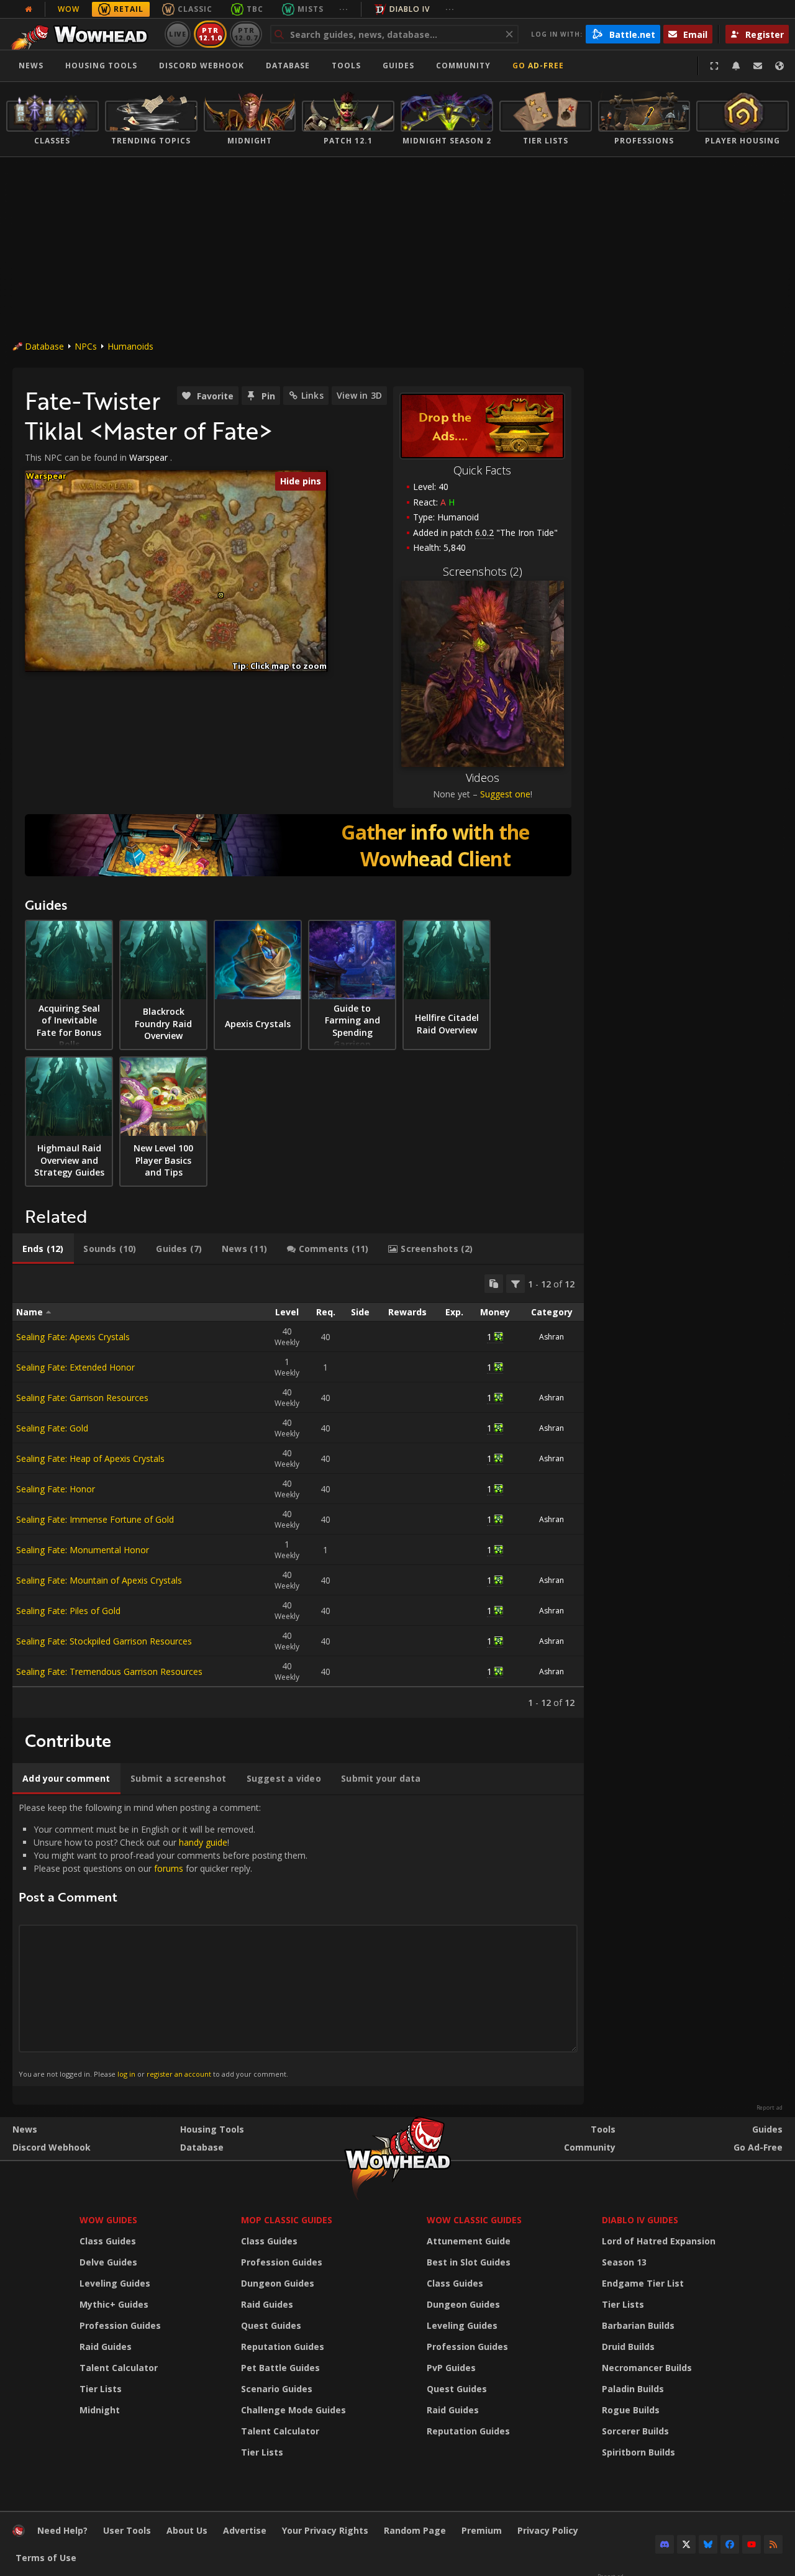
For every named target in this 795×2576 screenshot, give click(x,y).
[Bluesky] (708, 2544)
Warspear (148, 457)
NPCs (86, 346)
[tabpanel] (298, 1491)
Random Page (415, 2530)
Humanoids (130, 346)
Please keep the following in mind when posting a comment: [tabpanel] (163, 1940)
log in (126, 2074)
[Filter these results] (516, 1284)
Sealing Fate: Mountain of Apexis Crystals (99, 1580)
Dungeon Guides (278, 2283)
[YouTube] (752, 2544)
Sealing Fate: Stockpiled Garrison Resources (104, 1641)
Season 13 (624, 2262)
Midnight (100, 2410)
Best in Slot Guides (469, 2262)
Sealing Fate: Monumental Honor (83, 1550)
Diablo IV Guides (640, 2220)
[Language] (779, 66)
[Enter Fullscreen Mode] (714, 66)
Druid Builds (628, 2347)
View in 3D (359, 395)
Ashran (552, 1337)
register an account (179, 2074)
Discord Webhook (202, 66)
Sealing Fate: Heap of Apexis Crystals (90, 1458)
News (31, 66)
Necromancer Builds (647, 2368)
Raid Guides (106, 2347)
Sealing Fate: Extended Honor (75, 1367)
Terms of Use (46, 2558)
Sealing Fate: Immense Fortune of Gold (95, 1519)
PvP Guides (451, 2368)
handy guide (203, 1842)
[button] (221, 595)
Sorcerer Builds (635, 2431)
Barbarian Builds (638, 2325)
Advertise (245, 2530)
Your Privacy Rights (325, 2530)
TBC (255, 9)
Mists (311, 9)
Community (463, 66)
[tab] (43, 1249)
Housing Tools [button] (101, 66)
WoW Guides (108, 2220)
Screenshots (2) (483, 571)
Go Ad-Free (538, 66)
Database (288, 66)
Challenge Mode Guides (293, 2410)
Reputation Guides (283, 2347)
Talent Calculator (119, 2368)
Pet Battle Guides (280, 2368)
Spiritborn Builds (638, 2452)
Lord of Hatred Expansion (659, 2241)
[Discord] (665, 2544)
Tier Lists (101, 2389)
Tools (603, 2129)
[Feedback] (758, 66)
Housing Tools (212, 2129)
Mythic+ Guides (114, 2304)
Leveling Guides (115, 2283)
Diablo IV (410, 9)
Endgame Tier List (643, 2283)
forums (169, 1868)
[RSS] (773, 2544)
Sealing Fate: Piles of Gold (68, 1611)
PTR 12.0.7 (246, 34)
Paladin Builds (633, 2389)
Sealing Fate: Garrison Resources (82, 1398)
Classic (195, 9)
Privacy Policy (548, 2530)
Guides (398, 66)
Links (312, 395)
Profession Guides (120, 2325)
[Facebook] (730, 2544)
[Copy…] (494, 1284)
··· (344, 9)
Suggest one (505, 794)
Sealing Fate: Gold (52, 1428)
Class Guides (108, 2241)
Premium (482, 2530)
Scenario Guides (277, 2389)
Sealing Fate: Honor (56, 1489)
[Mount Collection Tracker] (298, 845)
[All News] (29, 9)
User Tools (127, 2530)
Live (178, 34)
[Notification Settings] (736, 66)
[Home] (83, 34)
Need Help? (62, 2530)
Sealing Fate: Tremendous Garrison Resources (109, 1671)
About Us (187, 2530)
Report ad (770, 2108)
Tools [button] (346, 66)
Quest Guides (271, 2325)
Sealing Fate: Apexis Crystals (73, 1337)
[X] (686, 2544)
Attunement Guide (469, 2241)
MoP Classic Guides (287, 2220)
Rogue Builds (631, 2410)
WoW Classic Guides (474, 2220)
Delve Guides (108, 2262)
